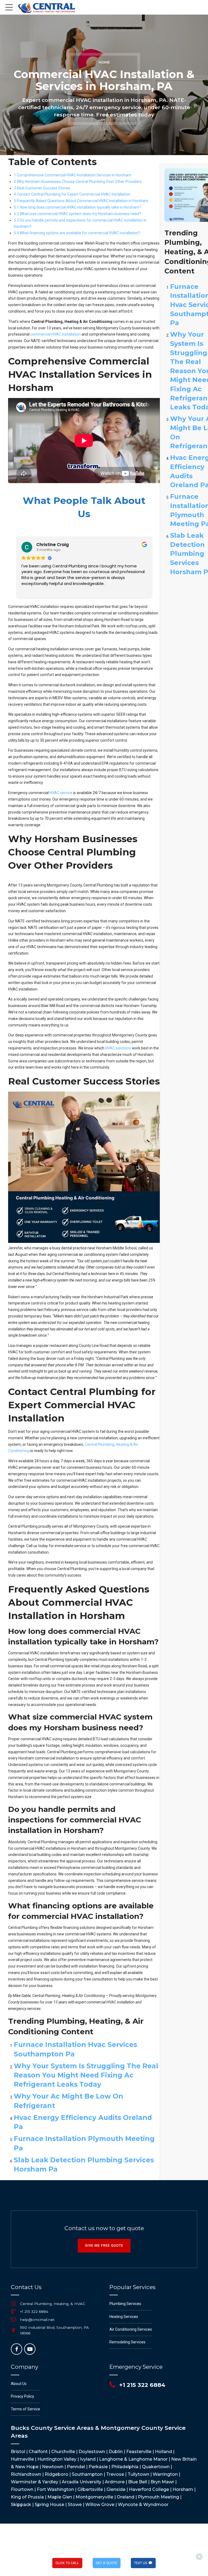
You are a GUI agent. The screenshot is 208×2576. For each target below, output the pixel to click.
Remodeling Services (127, 2342)
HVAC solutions (118, 1048)
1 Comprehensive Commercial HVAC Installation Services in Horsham (73, 175)
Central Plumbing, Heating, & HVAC (53, 2304)
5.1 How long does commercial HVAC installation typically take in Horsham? (77, 207)
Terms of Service (25, 2409)
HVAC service (61, 793)
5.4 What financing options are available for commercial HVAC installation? (77, 233)
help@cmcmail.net (37, 2320)
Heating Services (124, 2317)
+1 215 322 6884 (34, 2311)
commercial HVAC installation (56, 334)
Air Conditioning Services (131, 2329)
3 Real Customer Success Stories (42, 188)
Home (104, 62)
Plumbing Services (125, 2304)
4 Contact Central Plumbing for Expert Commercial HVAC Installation (72, 194)
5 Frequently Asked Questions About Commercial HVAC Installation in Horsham (81, 201)
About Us (19, 2384)
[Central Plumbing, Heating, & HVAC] (14, 2304)
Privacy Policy (22, 2396)
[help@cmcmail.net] (14, 2320)
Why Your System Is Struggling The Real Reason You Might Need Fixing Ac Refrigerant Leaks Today (86, 2075)
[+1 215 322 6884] (14, 2312)
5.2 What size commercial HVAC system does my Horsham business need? (77, 214)
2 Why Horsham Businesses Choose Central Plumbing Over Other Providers (78, 182)
